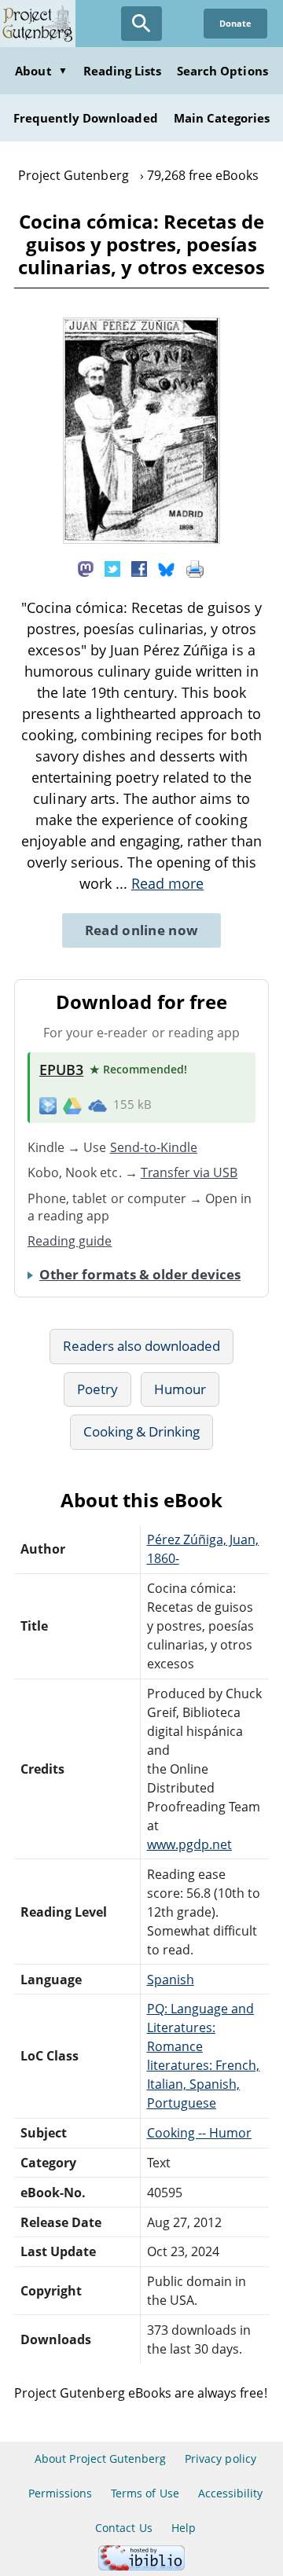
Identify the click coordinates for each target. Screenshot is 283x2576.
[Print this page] (195, 568)
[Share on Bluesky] (167, 568)
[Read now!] (141, 539)
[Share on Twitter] (112, 568)
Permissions (60, 2493)
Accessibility (231, 2493)
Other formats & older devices (140, 1274)
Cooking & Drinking (142, 1431)
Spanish (171, 1980)
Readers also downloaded (142, 1346)
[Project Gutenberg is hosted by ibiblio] (141, 2566)
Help (184, 2528)
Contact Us (123, 2528)
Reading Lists (123, 71)
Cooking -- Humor (200, 2133)
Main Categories (222, 118)
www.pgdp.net (189, 1844)
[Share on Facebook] (139, 568)
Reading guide (70, 1241)
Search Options (222, 71)
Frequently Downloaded (86, 118)
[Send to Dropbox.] (48, 1105)
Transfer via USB (189, 1172)
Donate (235, 23)
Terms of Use (145, 2493)
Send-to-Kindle (154, 1147)
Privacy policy (221, 2459)
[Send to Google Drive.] (72, 1105)
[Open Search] (141, 24)
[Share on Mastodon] (86, 568)
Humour (180, 1389)
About (41, 71)
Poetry (97, 1389)
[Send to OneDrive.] (97, 1105)
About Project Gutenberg (100, 2459)
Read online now (142, 930)
